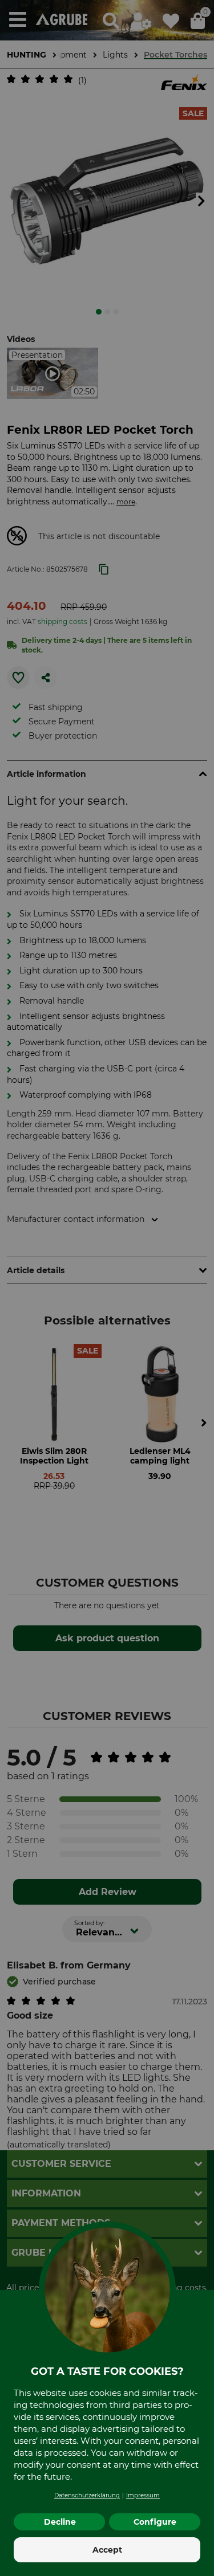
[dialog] (107, 1288)
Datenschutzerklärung (87, 2495)
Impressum (143, 2495)
